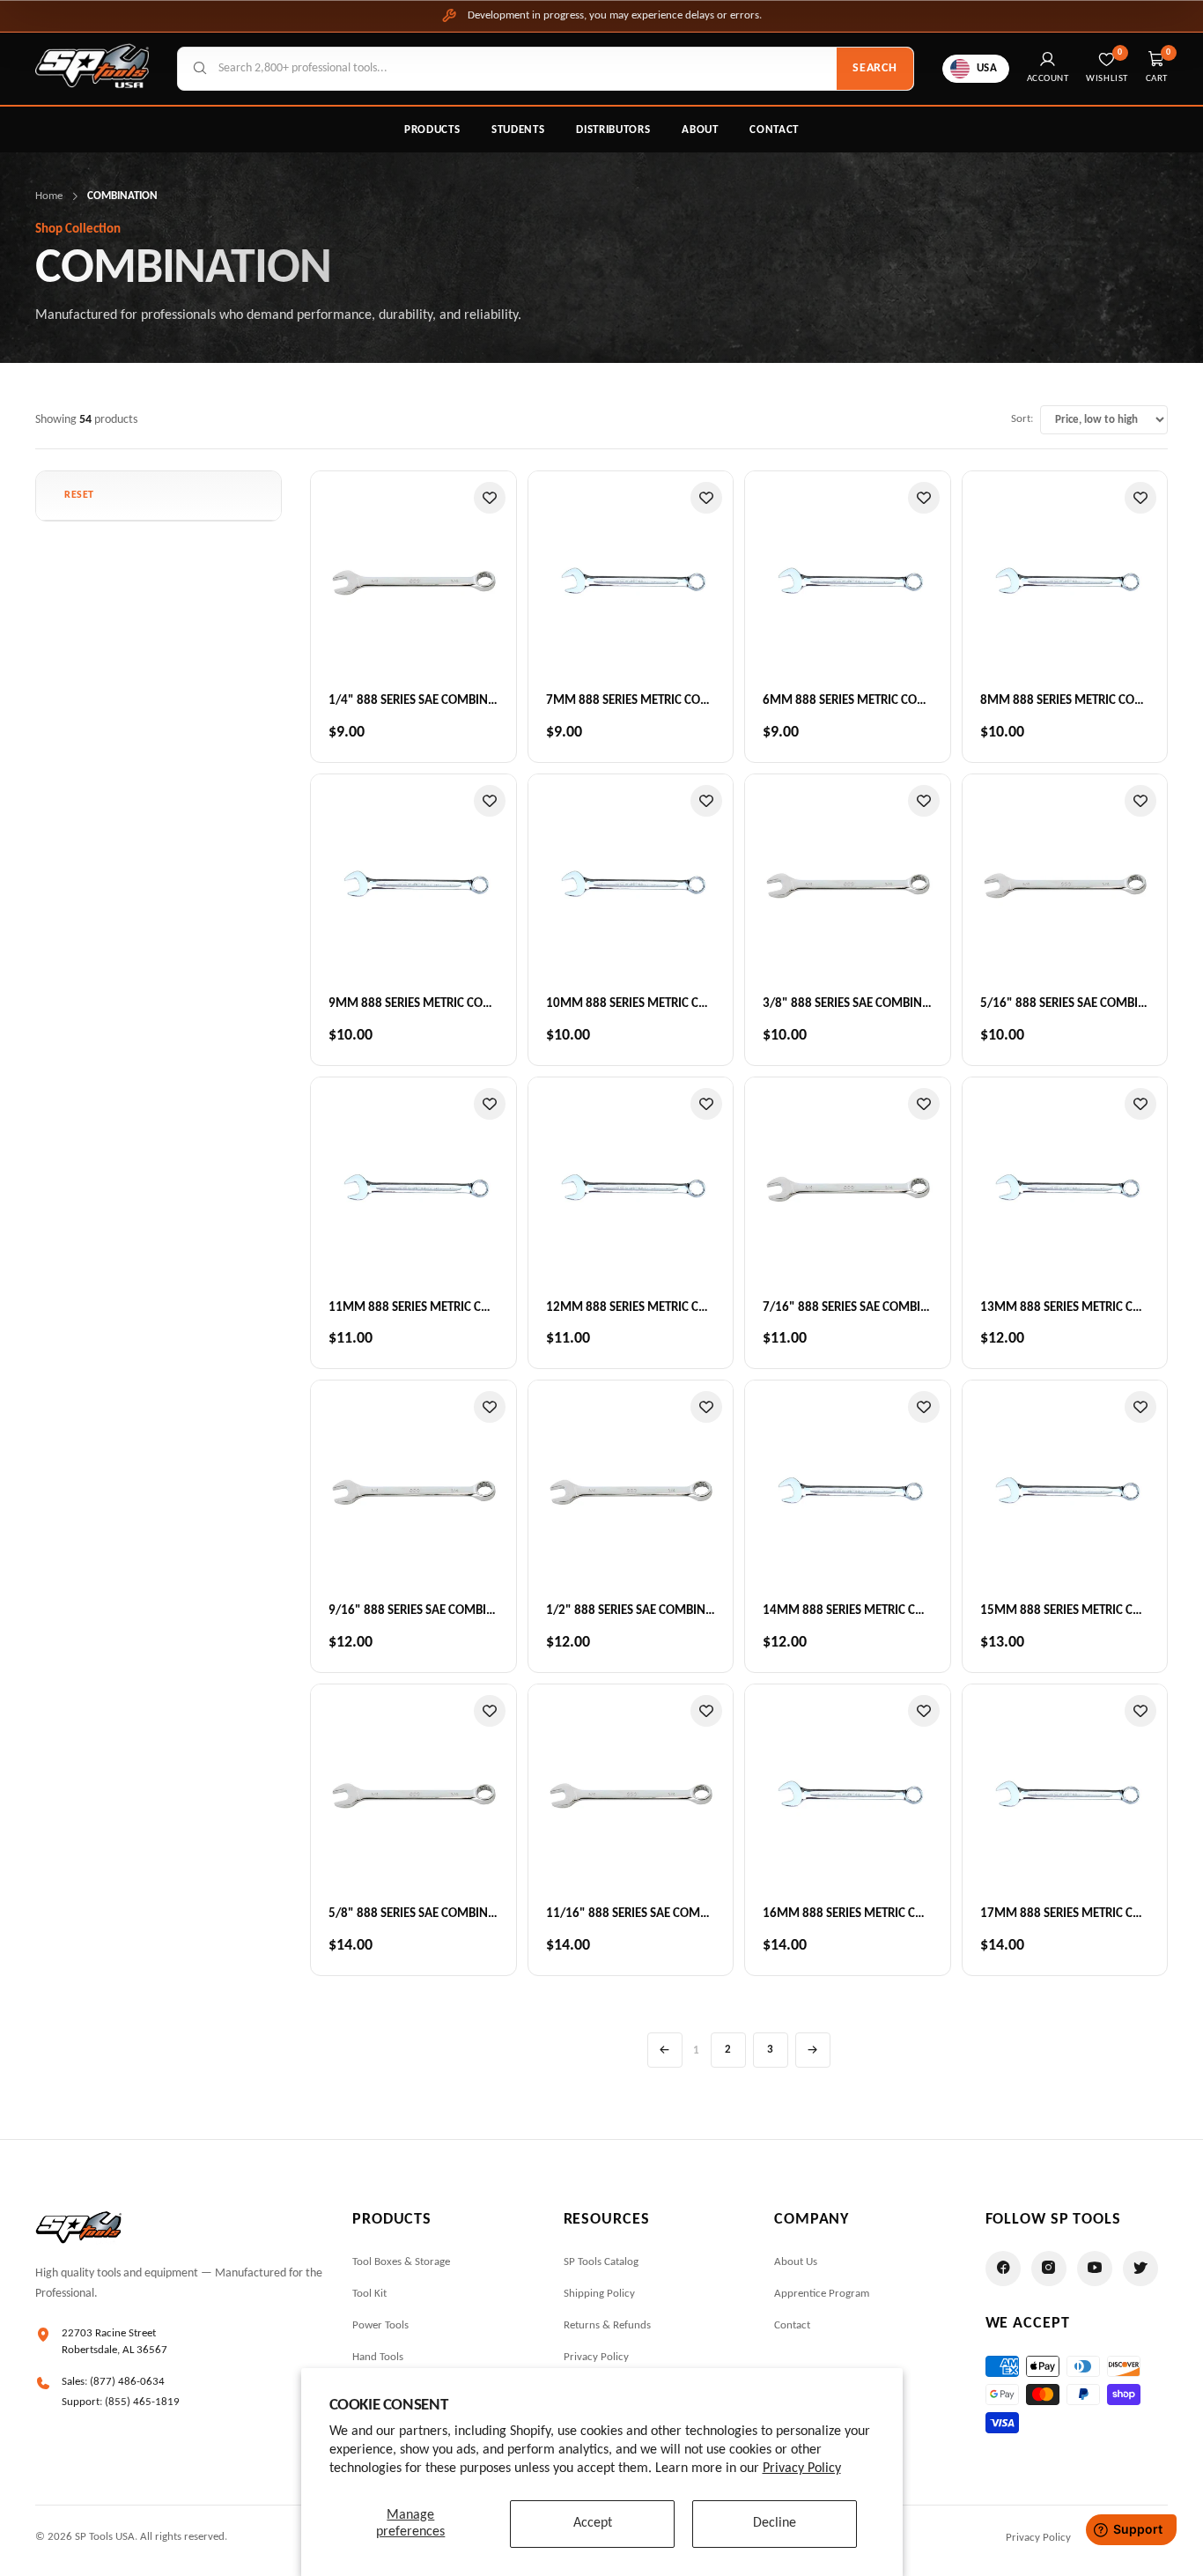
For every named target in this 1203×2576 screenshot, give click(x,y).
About (700, 130)
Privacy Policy (802, 2469)
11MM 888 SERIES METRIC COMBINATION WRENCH (468, 1308)
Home (49, 196)
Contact (774, 130)
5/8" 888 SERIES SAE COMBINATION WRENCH (451, 1914)
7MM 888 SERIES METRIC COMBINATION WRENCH (682, 701)
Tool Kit (369, 2294)
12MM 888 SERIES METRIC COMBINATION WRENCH (685, 1308)
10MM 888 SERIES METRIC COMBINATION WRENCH (685, 1004)
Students (518, 130)
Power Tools (380, 2325)
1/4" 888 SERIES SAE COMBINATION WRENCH (451, 701)
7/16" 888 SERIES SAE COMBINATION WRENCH (889, 1308)
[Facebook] (1003, 2269)
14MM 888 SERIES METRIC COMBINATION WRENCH (902, 1611)
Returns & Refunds (607, 2325)
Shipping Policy (599, 2294)
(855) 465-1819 (142, 2402)
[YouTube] (1095, 2269)
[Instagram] (1049, 2269)
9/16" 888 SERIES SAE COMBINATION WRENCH (455, 1611)
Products (432, 130)
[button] (79, 496)
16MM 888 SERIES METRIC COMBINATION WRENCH (902, 1914)
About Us (796, 2262)
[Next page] (813, 2050)
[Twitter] (1140, 2269)
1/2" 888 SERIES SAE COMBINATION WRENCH (669, 1611)
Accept (593, 2523)
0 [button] (1169, 52)
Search (875, 68)
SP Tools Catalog (601, 2262)
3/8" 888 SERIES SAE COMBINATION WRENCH (886, 1004)
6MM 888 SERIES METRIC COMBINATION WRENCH (898, 701)
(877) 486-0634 (127, 2382)
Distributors (613, 130)
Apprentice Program (822, 2294)
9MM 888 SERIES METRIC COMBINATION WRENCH (464, 1004)
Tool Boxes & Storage (401, 2262)
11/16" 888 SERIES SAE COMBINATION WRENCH (676, 1914)
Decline (775, 2523)
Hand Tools (378, 2357)
